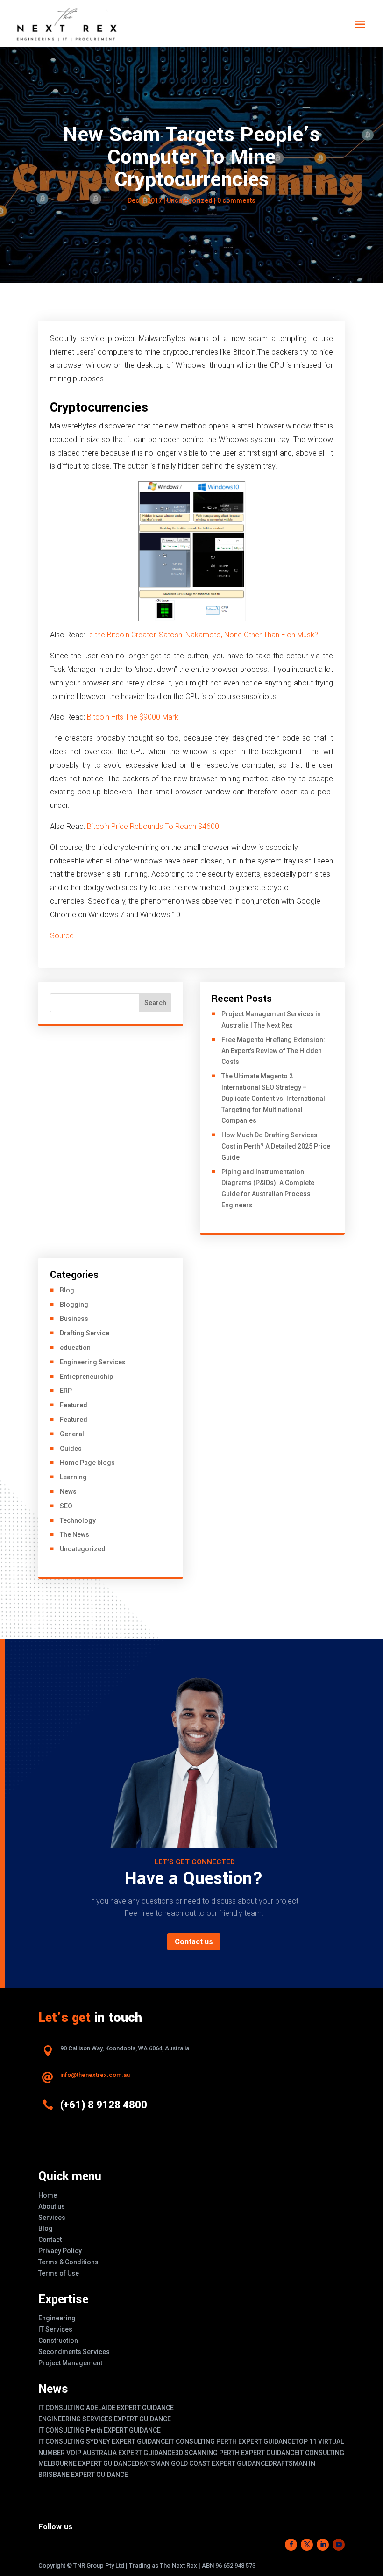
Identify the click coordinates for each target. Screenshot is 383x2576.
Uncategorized (190, 200)
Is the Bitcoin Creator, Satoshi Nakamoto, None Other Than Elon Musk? (202, 635)
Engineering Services (93, 1362)
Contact (50, 2240)
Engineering (57, 2318)
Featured (74, 1405)
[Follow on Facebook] (291, 2545)
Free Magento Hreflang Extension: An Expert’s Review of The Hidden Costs (273, 1051)
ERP (66, 1391)
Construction (58, 2341)
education (75, 1348)
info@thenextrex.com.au (95, 2075)
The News (74, 1534)
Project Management (70, 2363)
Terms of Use (59, 2273)
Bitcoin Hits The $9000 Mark (133, 717)
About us (52, 2206)
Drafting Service (85, 1333)
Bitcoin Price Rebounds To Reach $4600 (153, 826)
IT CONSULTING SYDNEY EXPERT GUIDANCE (103, 2441)
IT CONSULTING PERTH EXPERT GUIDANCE (232, 2441)
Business (74, 1319)
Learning (73, 1477)
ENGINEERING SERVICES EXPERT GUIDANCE (105, 2419)
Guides (71, 1449)
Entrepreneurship (86, 1377)
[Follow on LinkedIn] (323, 2545)
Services (52, 2218)
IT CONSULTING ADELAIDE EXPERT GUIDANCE (106, 2408)
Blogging (74, 1305)
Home (48, 2195)
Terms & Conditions (68, 2262)
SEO (66, 1506)
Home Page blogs (87, 1463)
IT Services (55, 2329)
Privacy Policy (60, 2251)
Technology (78, 1520)
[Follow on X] (307, 2545)
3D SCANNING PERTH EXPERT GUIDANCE (237, 2453)
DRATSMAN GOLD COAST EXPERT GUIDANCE (202, 2463)
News (68, 1491)
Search (155, 1003)
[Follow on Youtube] (339, 2545)
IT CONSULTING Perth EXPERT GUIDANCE (99, 2430)
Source (62, 936)
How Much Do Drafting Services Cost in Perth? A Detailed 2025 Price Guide (276, 1146)
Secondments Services (74, 2352)
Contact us (194, 1942)
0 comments (236, 200)
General (72, 1434)
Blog (67, 1290)
